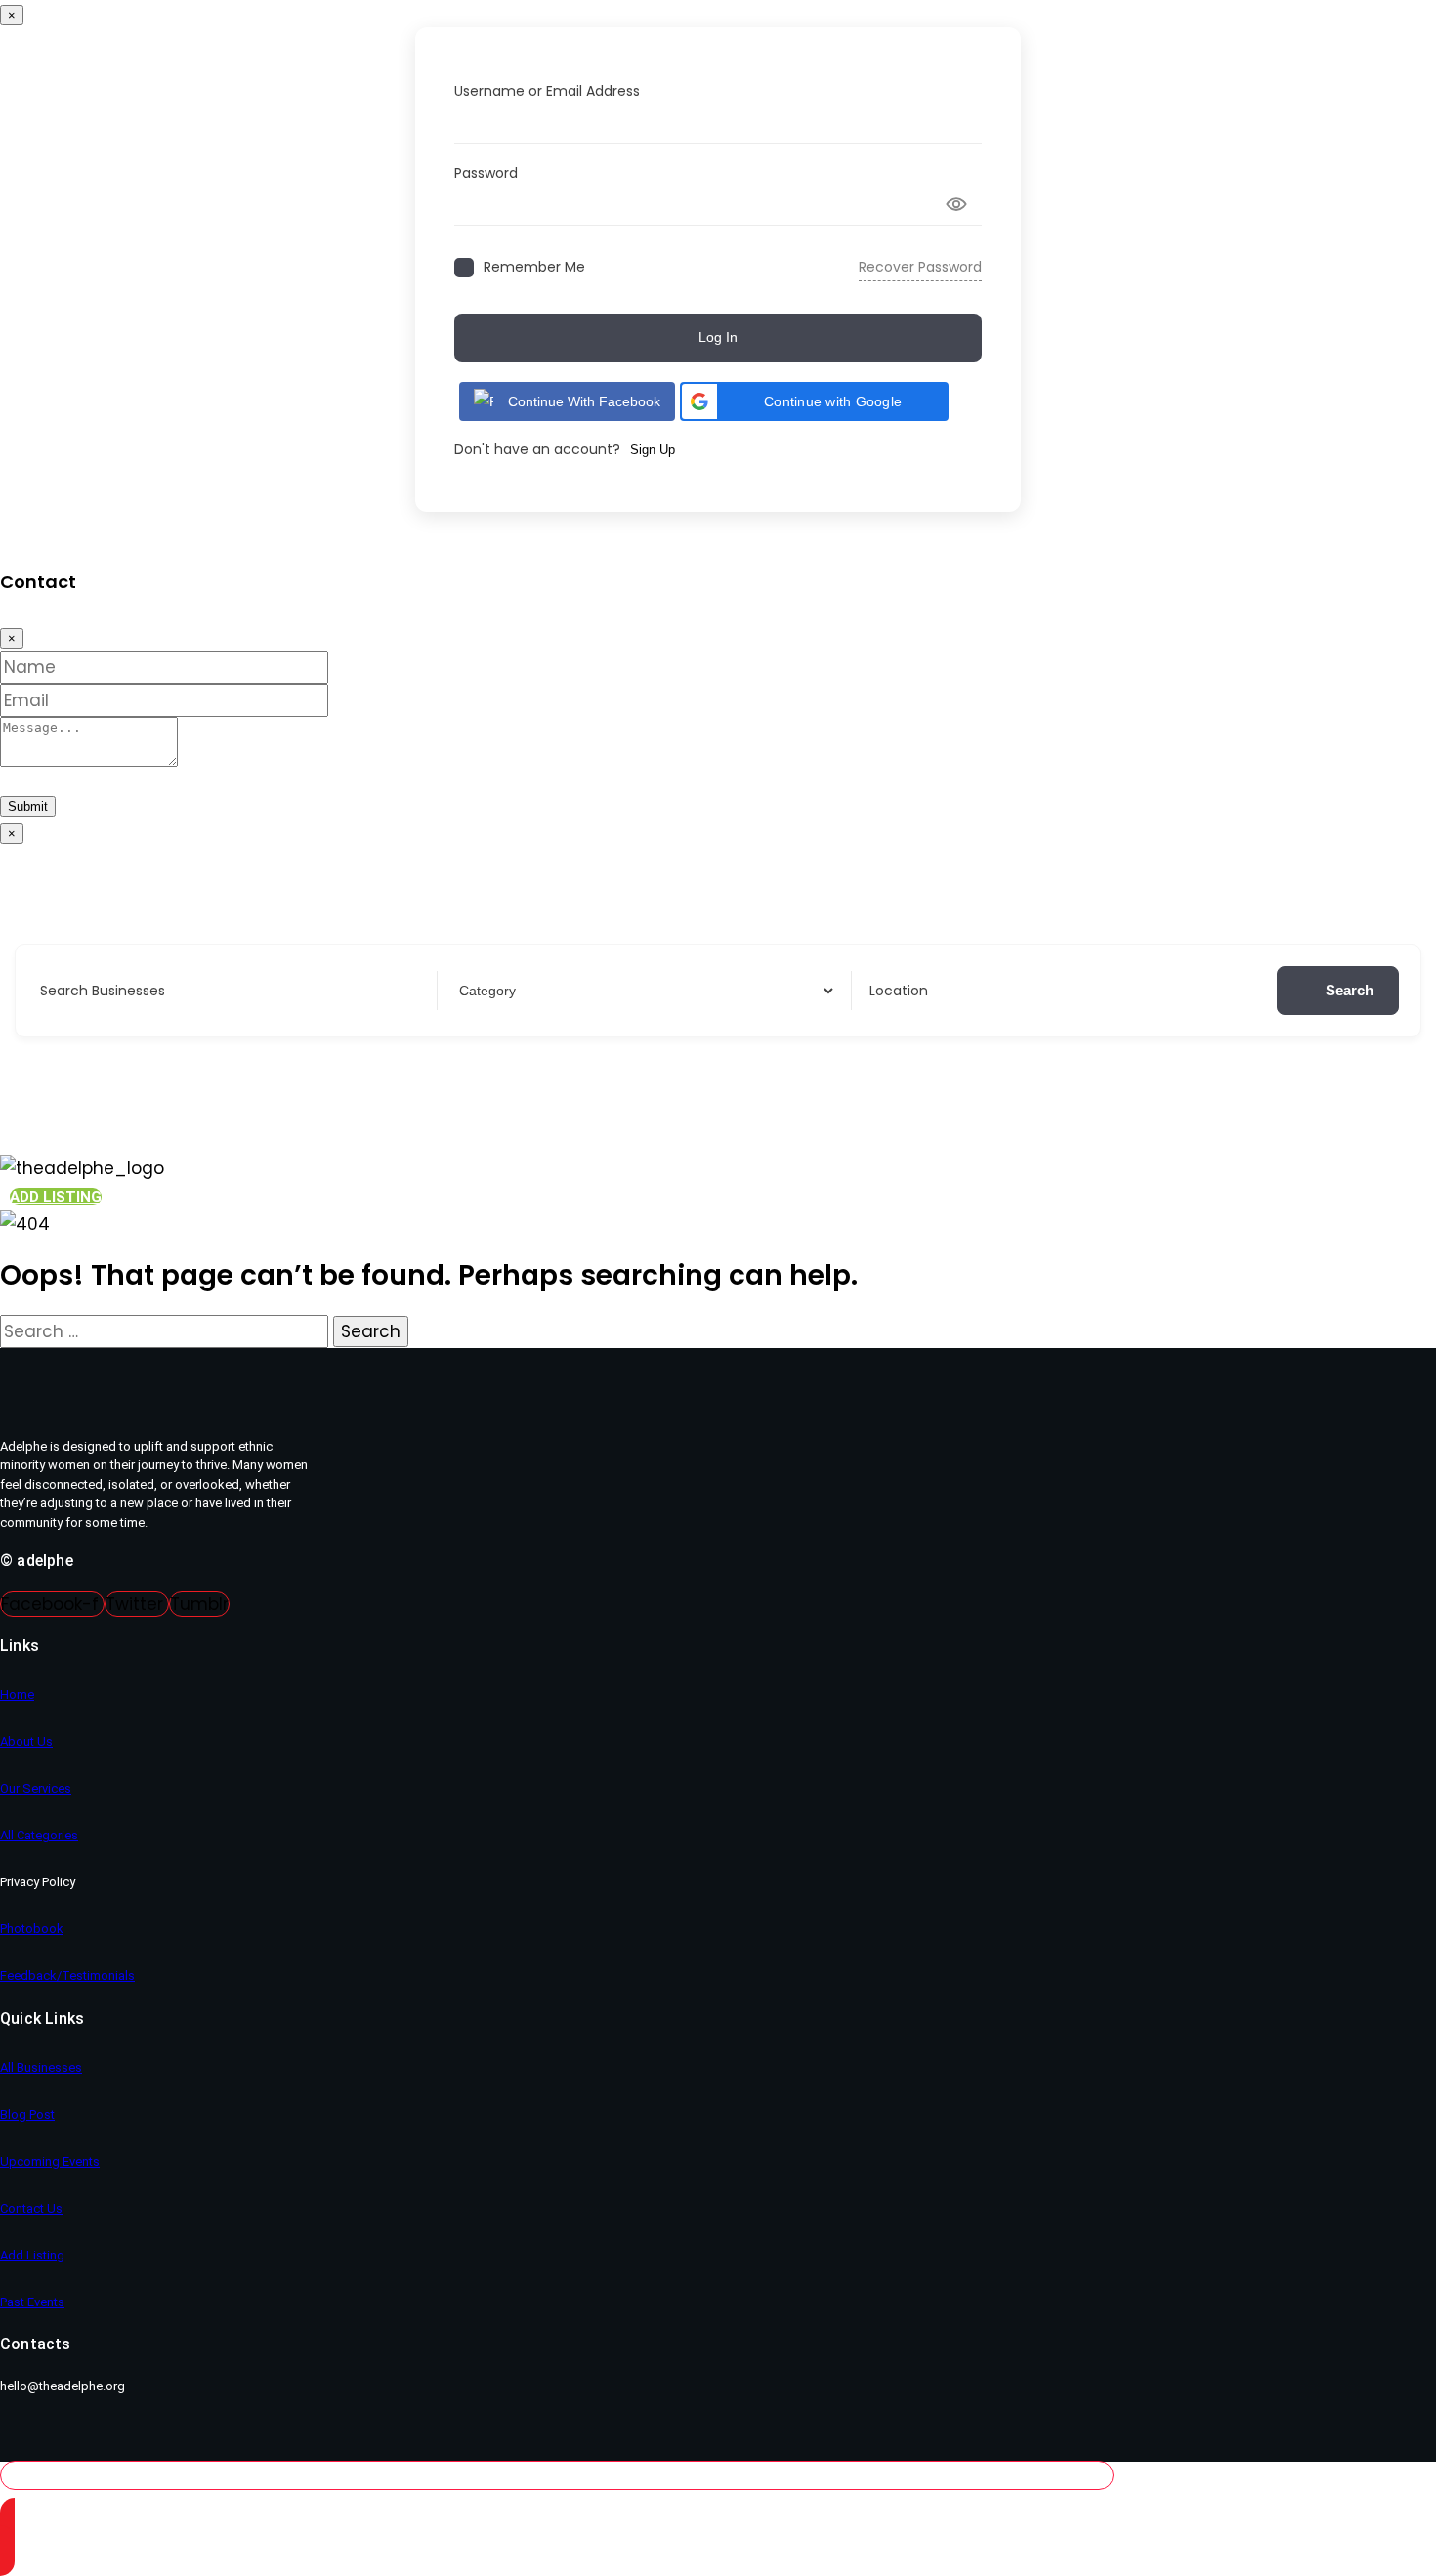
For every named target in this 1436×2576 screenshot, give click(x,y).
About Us (26, 1741)
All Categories (39, 1835)
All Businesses (41, 2068)
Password (486, 173)
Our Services (36, 1788)
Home (17, 1694)
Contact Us (31, 2208)
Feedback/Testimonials (67, 1976)
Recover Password (920, 267)
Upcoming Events (50, 2161)
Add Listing (32, 2255)
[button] (814, 401)
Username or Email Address (547, 91)
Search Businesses (103, 991)
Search (1350, 990)
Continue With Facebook (584, 401)
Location (899, 991)
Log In (718, 337)
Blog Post (27, 2114)
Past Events (32, 2302)
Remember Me (534, 267)
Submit (28, 806)
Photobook (32, 1929)
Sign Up (653, 450)
